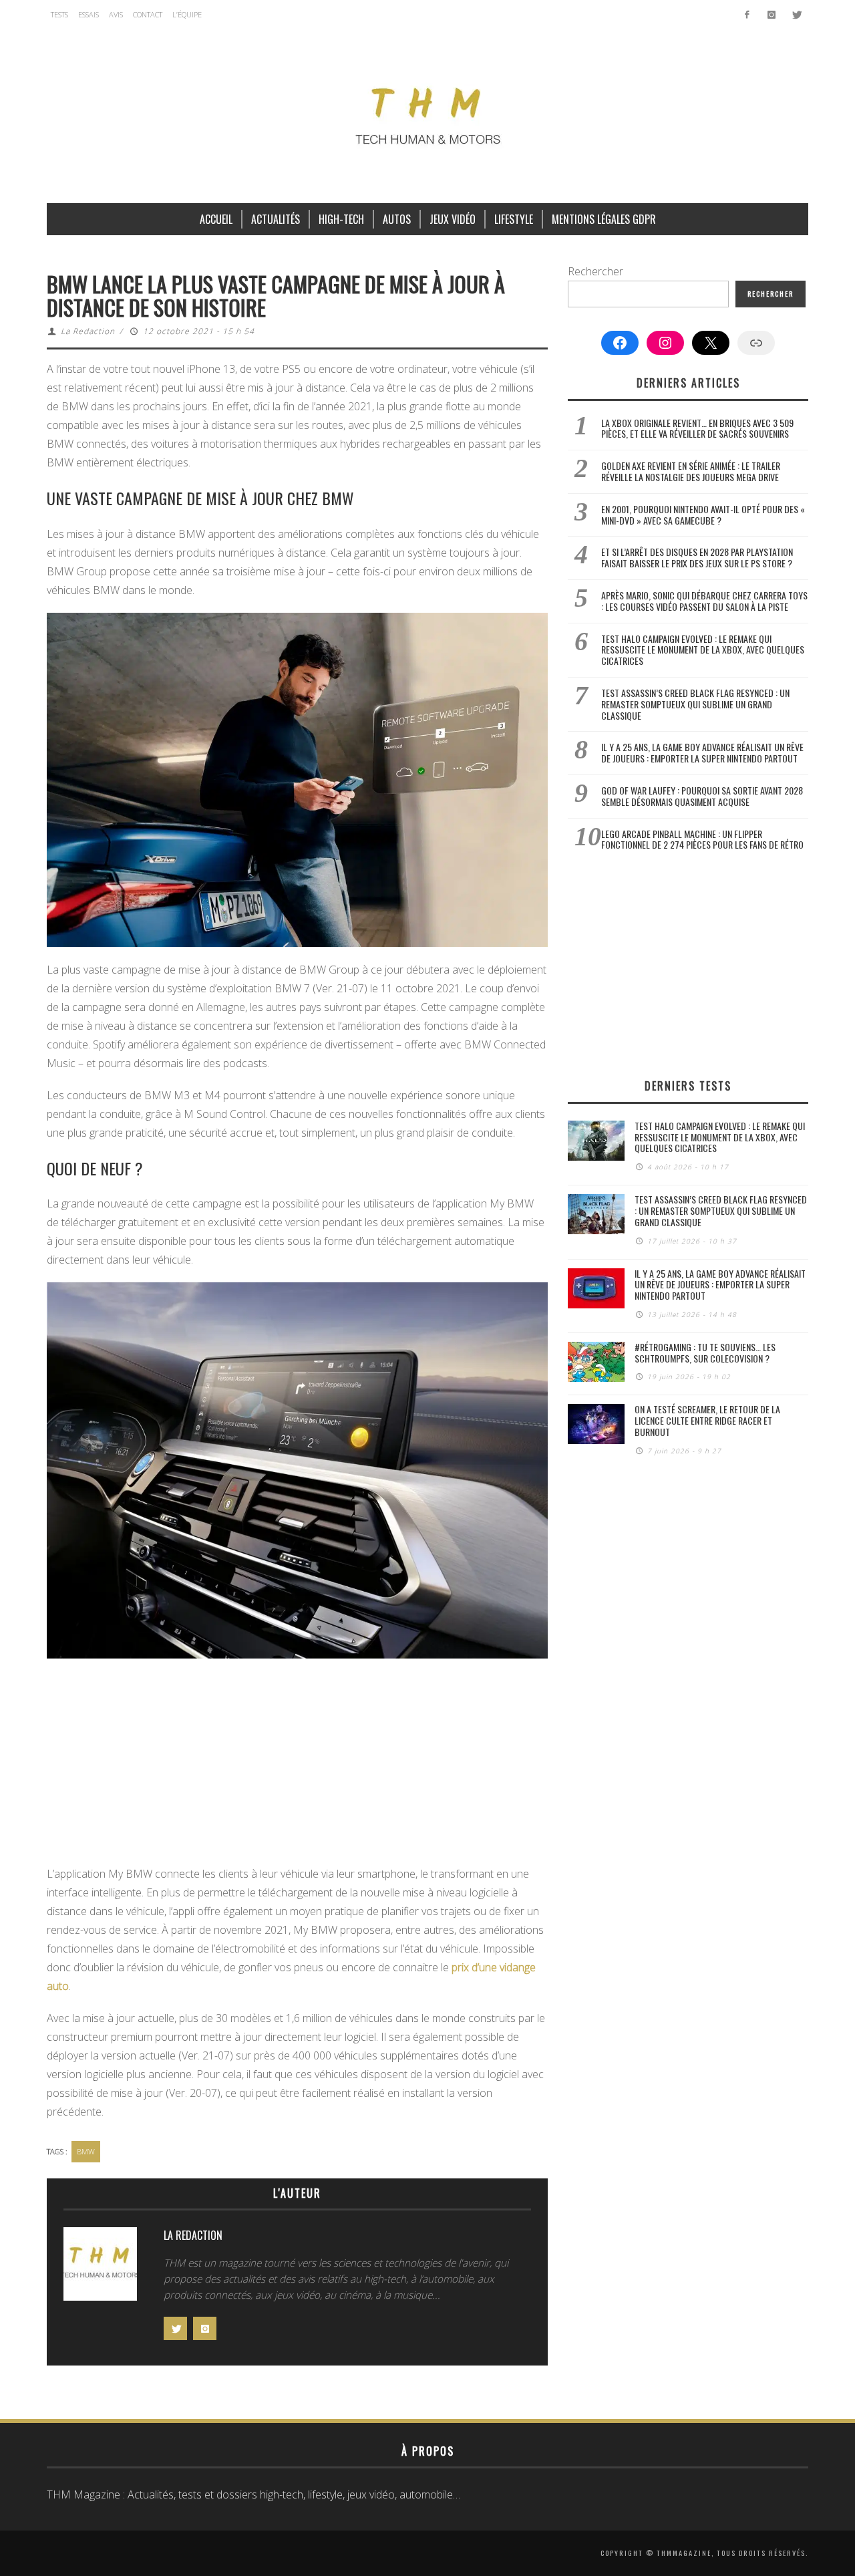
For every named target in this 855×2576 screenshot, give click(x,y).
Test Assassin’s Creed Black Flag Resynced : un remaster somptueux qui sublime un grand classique (695, 704)
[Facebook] (747, 15)
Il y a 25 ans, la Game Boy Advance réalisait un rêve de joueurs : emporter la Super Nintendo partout (702, 752)
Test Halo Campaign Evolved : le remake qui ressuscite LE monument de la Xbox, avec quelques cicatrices (703, 650)
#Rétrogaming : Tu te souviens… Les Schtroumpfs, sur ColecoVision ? (705, 1352)
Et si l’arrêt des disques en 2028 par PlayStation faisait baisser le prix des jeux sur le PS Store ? (697, 557)
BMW (86, 2151)
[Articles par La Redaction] (100, 2267)
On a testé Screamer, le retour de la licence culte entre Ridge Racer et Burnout (707, 1420)
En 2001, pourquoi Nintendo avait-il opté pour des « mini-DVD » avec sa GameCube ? (703, 515)
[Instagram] (771, 15)
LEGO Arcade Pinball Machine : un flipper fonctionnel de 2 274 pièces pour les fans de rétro (702, 839)
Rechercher (595, 271)
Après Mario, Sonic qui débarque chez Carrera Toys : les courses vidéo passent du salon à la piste (704, 601)
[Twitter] (796, 15)
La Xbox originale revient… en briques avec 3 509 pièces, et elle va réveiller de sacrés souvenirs (697, 428)
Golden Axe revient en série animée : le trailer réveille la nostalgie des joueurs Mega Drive (691, 471)
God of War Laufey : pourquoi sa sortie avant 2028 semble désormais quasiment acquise (702, 796)
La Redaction (88, 331)
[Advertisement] (297, 1765)
